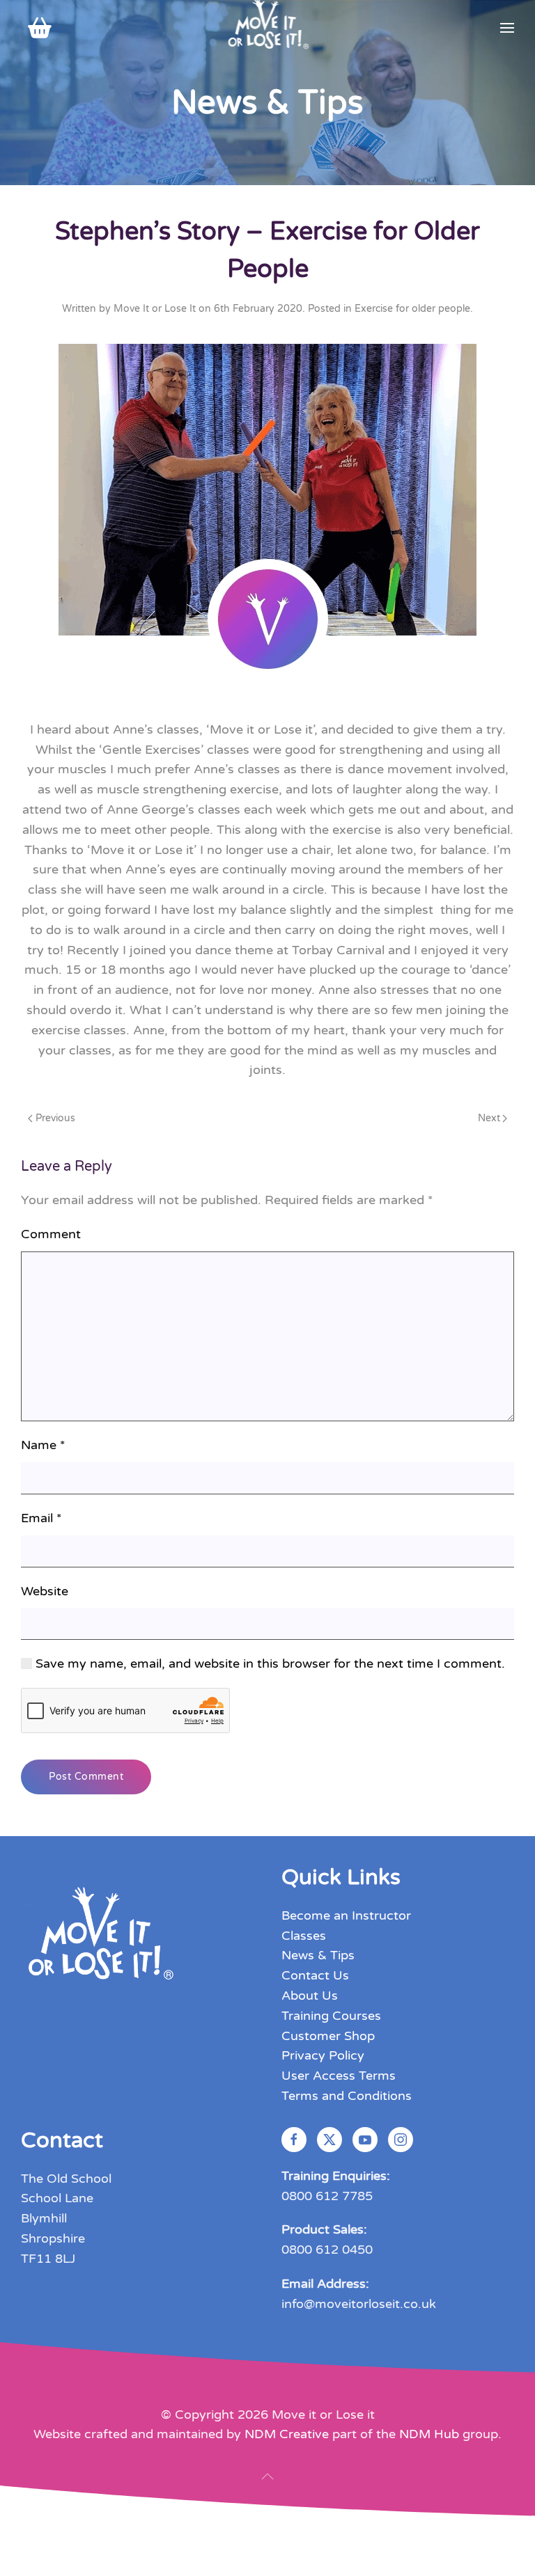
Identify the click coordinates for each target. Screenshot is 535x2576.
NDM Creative (287, 2434)
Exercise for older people (412, 309)
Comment (51, 1234)
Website (45, 1591)
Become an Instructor (346, 1915)
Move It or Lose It (155, 309)
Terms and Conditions (347, 2096)
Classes (304, 1936)
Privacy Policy (323, 2055)
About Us (310, 1996)
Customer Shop (328, 2036)
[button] (507, 28)
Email (41, 1518)
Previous (55, 1118)
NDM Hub (429, 2434)
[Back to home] (268, 28)
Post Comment (86, 1777)
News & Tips (318, 1955)
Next (489, 1118)
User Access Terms (339, 2076)
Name (43, 1445)
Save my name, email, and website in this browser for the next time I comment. (269, 1664)
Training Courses (331, 2016)
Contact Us (315, 1975)
